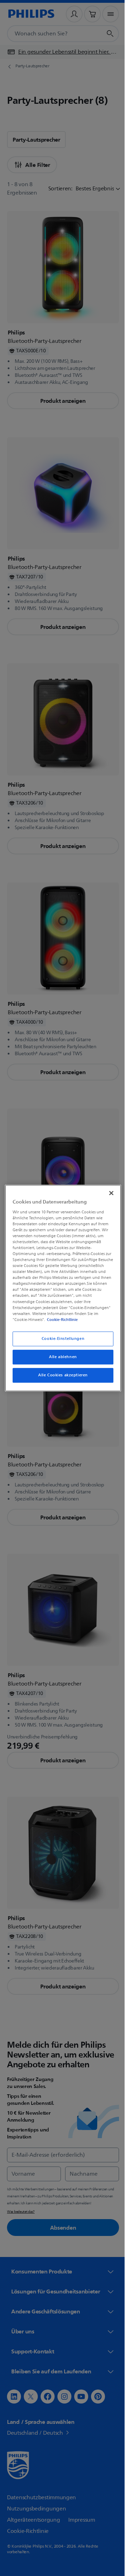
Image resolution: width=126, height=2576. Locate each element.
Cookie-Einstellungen (60, 1339)
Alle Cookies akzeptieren (61, 1375)
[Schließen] (108, 1193)
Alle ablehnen (60, 1357)
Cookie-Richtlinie (61, 1320)
